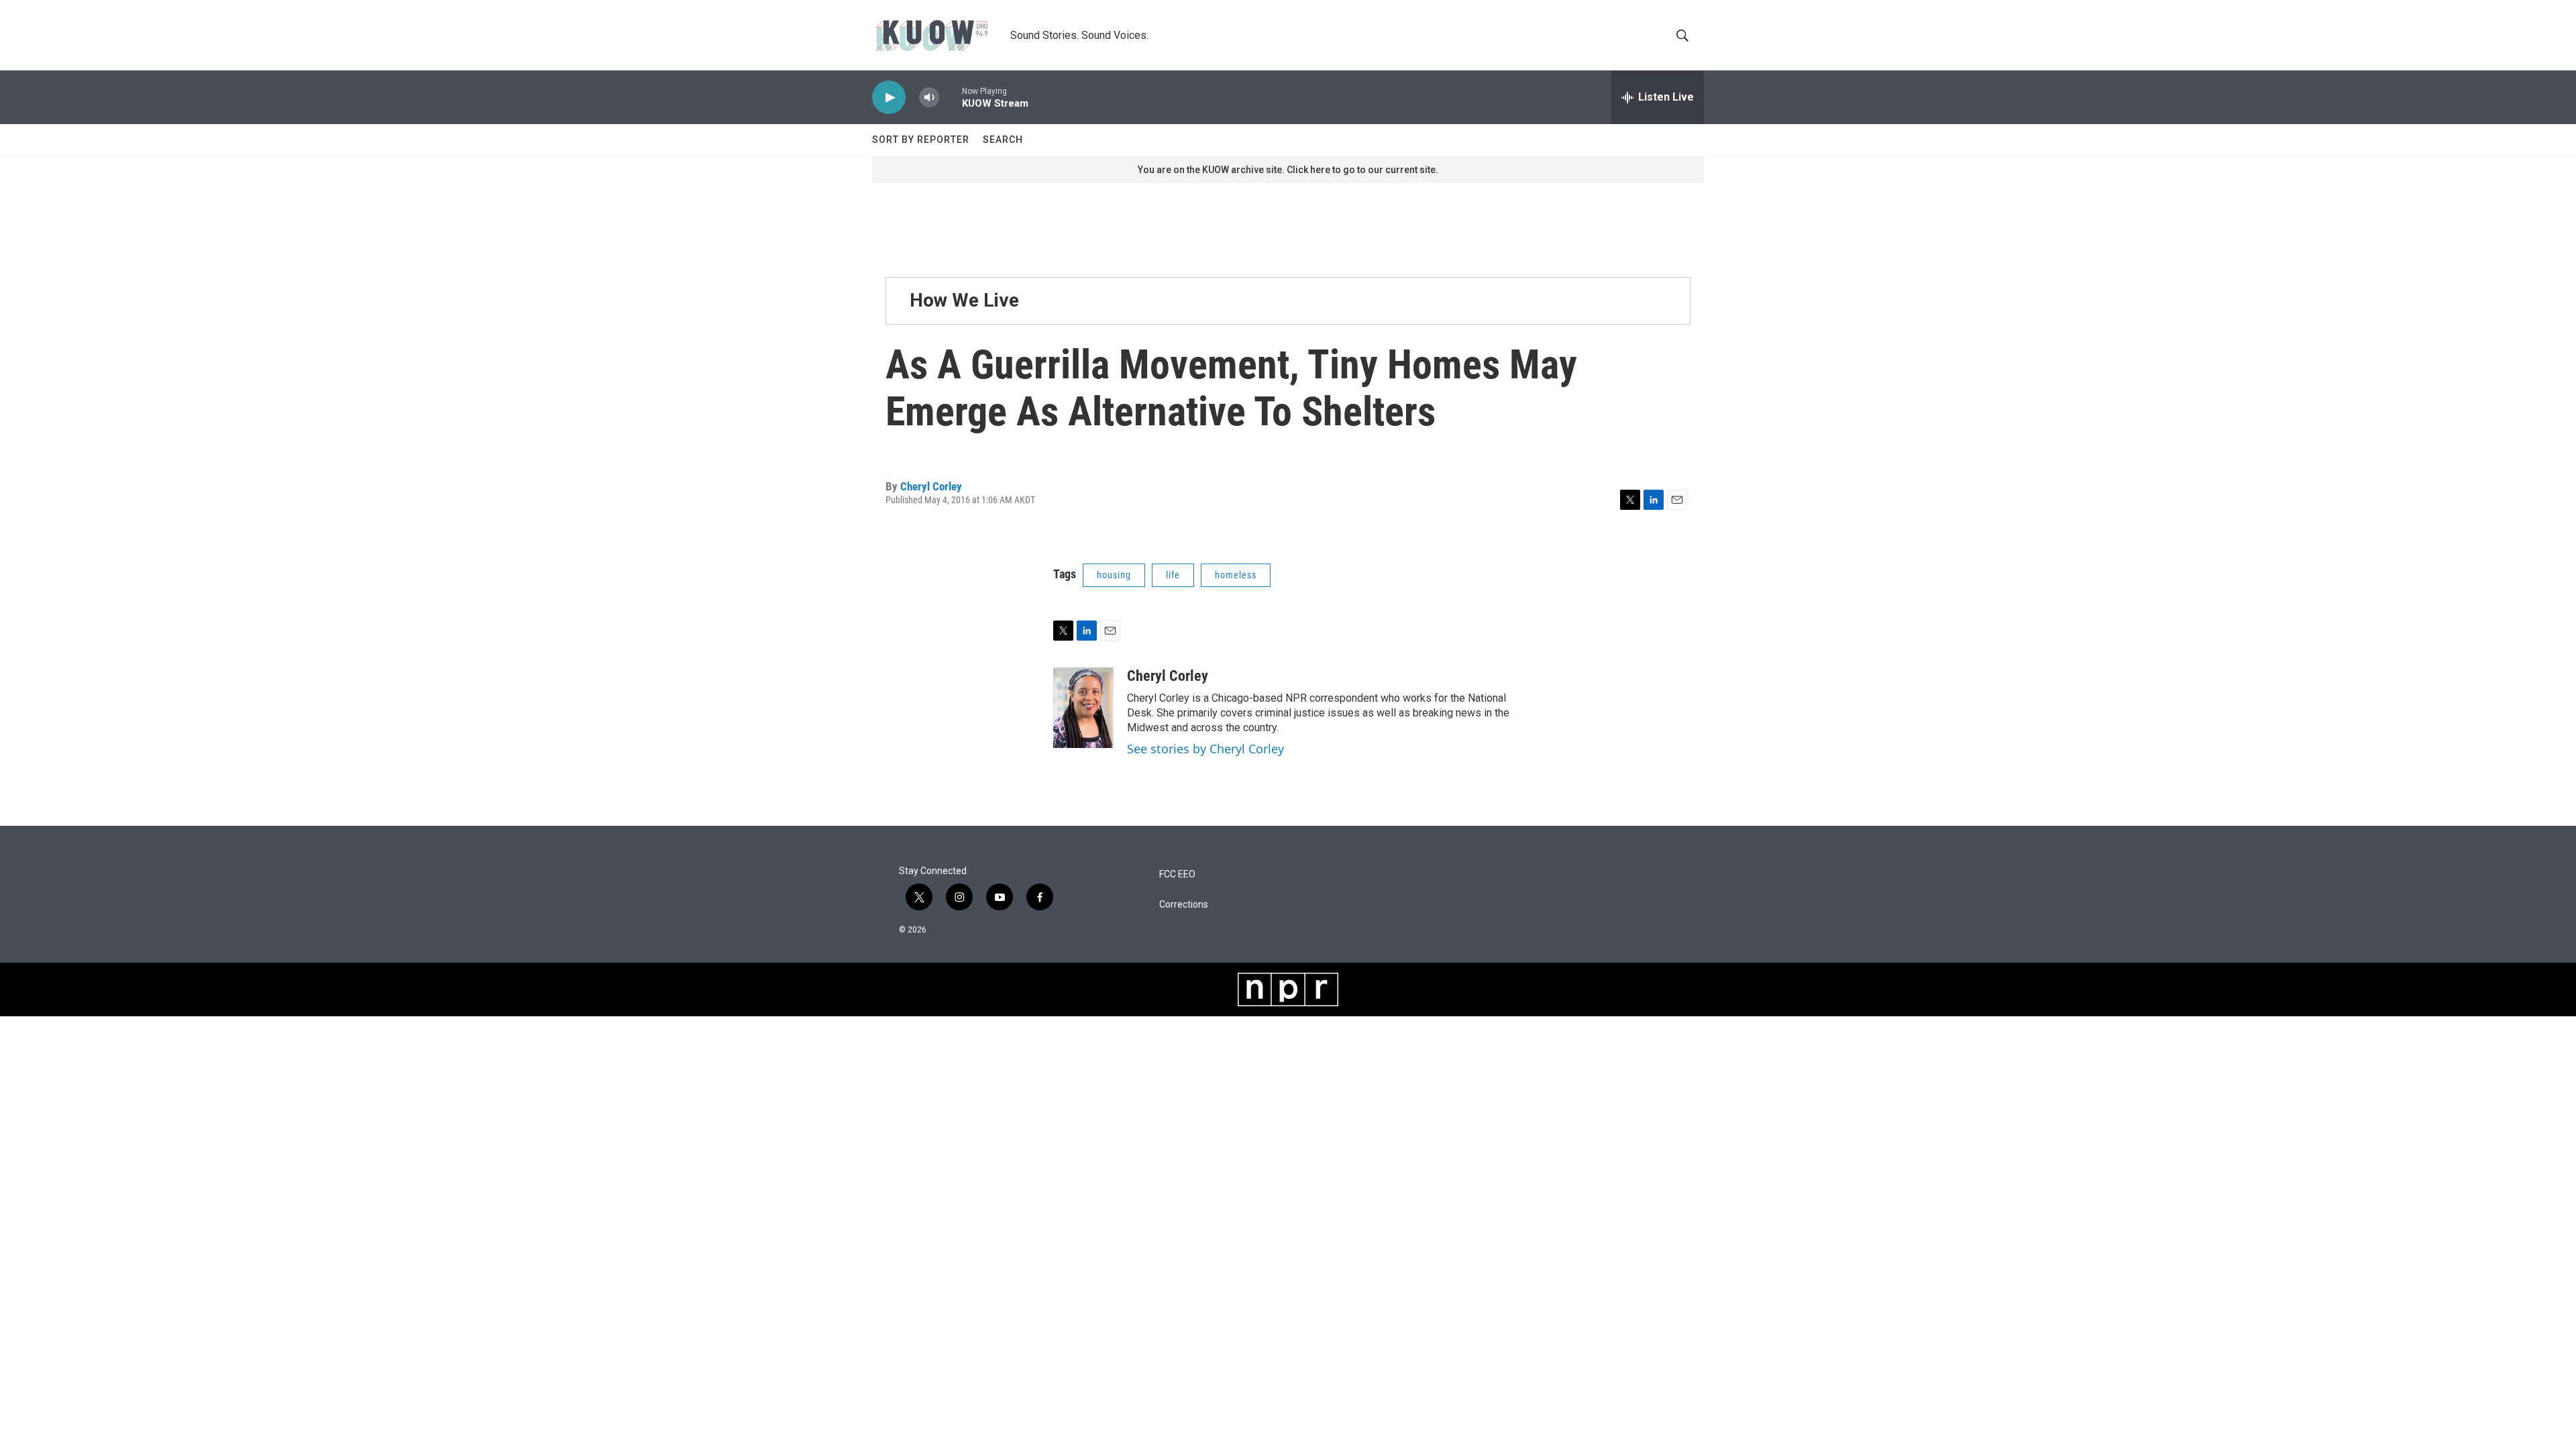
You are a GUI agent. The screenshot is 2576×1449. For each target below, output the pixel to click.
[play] (889, 98)
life (1173, 575)
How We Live (964, 300)
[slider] (951, 97)
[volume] (929, 98)
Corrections (1184, 905)
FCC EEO (1177, 874)
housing (1114, 575)
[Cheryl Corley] (1083, 708)
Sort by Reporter (921, 140)
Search (1003, 140)
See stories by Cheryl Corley (1205, 749)
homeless (1236, 575)
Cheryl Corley (931, 486)
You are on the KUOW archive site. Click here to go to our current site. (1288, 170)
